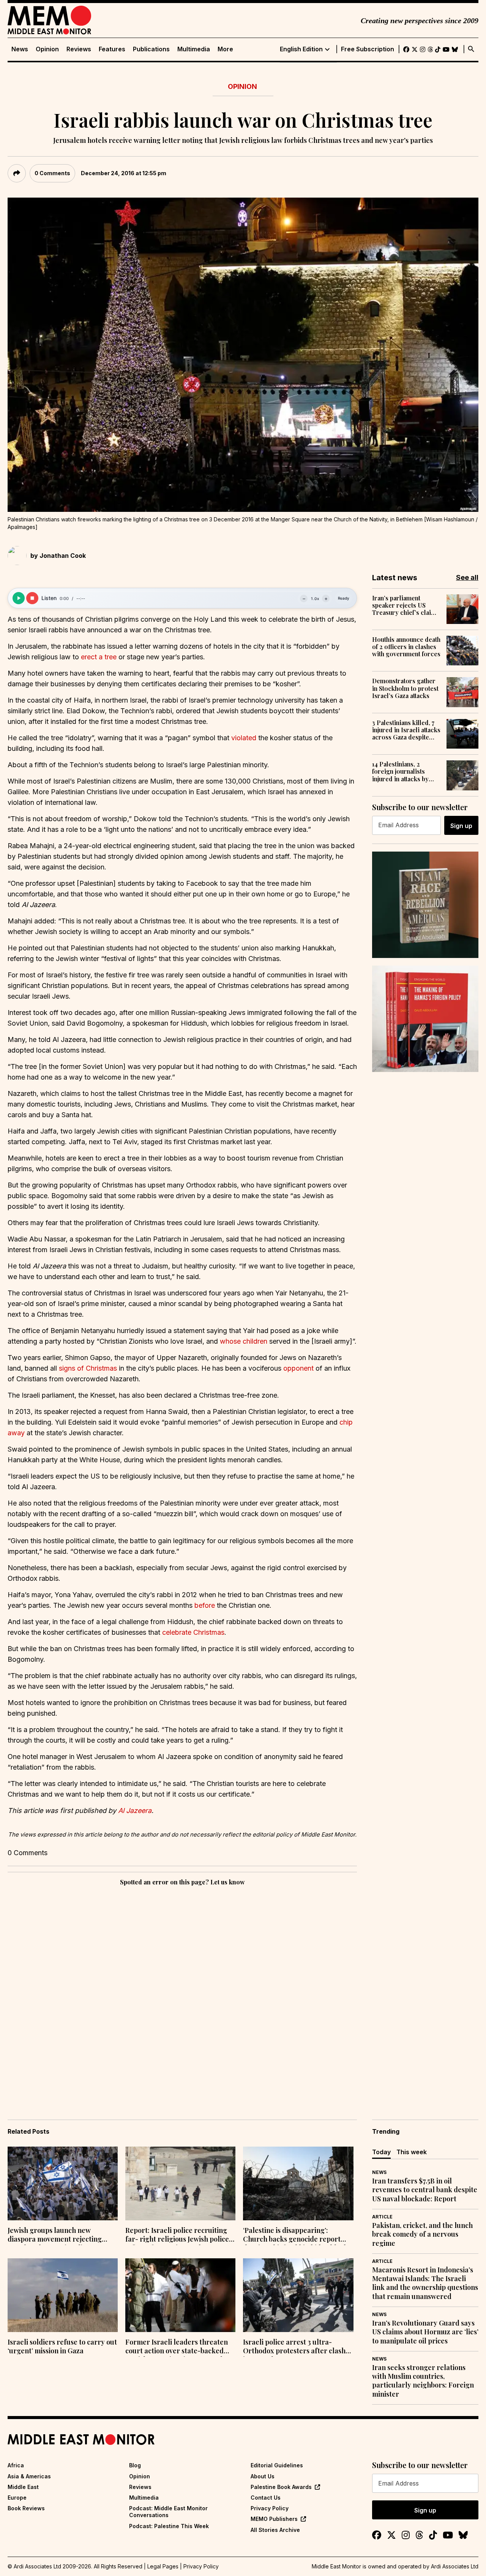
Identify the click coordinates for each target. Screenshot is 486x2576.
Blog (135, 2465)
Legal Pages (163, 2566)
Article (382, 2217)
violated (244, 738)
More (225, 49)
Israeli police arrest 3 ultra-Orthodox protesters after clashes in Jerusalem (298, 2347)
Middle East (23, 2487)
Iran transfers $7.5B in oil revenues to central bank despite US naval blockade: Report (425, 2190)
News (20, 49)
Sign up (461, 826)
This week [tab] (412, 2152)
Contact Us (266, 2498)
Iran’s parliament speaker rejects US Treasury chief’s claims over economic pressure (406, 605)
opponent (298, 1368)
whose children (244, 1341)
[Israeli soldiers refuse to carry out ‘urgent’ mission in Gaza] (63, 2295)
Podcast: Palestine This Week (169, 2526)
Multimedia (194, 49)
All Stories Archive (275, 2530)
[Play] (19, 598)
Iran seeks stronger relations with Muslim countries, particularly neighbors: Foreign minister (423, 2381)
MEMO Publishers (274, 2519)
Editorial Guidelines (277, 2465)
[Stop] (32, 598)
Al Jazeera (135, 1810)
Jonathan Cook (63, 556)
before (205, 1605)
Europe (17, 2498)
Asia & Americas (29, 2476)
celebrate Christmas (193, 1632)
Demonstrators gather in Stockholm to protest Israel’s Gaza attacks (405, 688)
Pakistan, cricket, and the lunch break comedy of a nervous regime (422, 2234)
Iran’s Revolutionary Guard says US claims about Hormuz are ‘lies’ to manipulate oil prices (425, 2332)
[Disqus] (182, 1992)
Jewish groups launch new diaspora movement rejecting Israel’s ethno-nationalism (55, 2236)
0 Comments (52, 173)
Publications (151, 49)
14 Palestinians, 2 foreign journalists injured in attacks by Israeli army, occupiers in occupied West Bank (405, 771)
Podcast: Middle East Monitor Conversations (168, 2512)
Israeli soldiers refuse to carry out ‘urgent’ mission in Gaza (62, 2346)
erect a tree (99, 657)
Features (112, 49)
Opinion (47, 49)
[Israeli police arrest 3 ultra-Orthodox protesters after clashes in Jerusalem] (298, 2295)
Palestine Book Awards (281, 2487)
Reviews (79, 49)
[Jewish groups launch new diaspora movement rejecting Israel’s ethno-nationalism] (63, 2183)
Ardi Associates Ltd (455, 2566)
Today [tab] (381, 2152)
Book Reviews (26, 2508)
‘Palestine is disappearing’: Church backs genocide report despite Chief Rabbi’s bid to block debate (295, 2236)
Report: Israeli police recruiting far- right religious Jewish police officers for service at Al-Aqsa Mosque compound (177, 2236)
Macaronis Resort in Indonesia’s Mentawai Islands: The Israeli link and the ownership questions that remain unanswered (425, 2283)
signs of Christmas (88, 1368)
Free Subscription (368, 49)
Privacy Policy (270, 2508)
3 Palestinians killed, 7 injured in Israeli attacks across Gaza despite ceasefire (406, 730)
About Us (263, 2476)
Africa (16, 2465)
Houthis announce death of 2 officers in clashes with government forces (406, 647)
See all (467, 577)
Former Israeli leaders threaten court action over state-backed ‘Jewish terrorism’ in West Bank (177, 2347)
